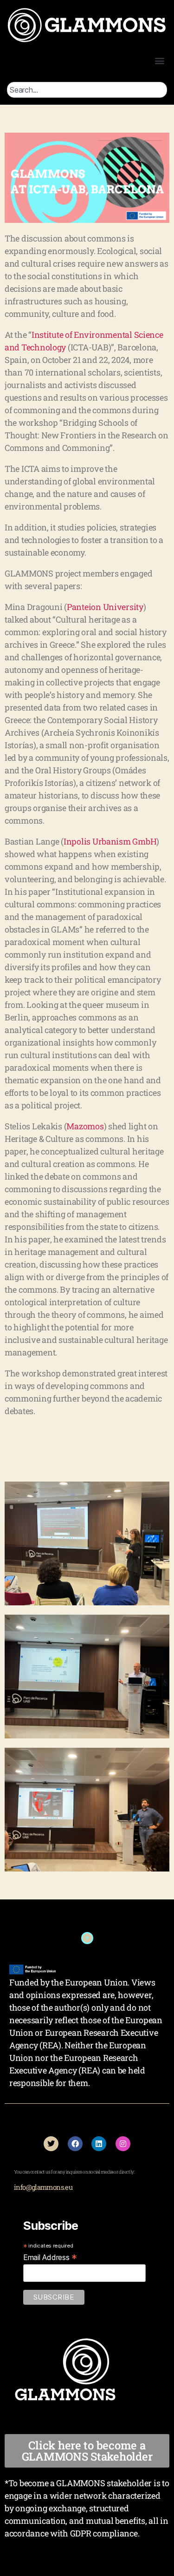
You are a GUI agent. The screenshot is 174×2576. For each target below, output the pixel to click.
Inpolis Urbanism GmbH (110, 841)
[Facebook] (75, 2144)
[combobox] (87, 90)
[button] (159, 60)
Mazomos (85, 1126)
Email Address (50, 2257)
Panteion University (105, 607)
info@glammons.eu (43, 2187)
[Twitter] (51, 2144)
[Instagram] (123, 2144)
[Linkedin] (99, 2144)
